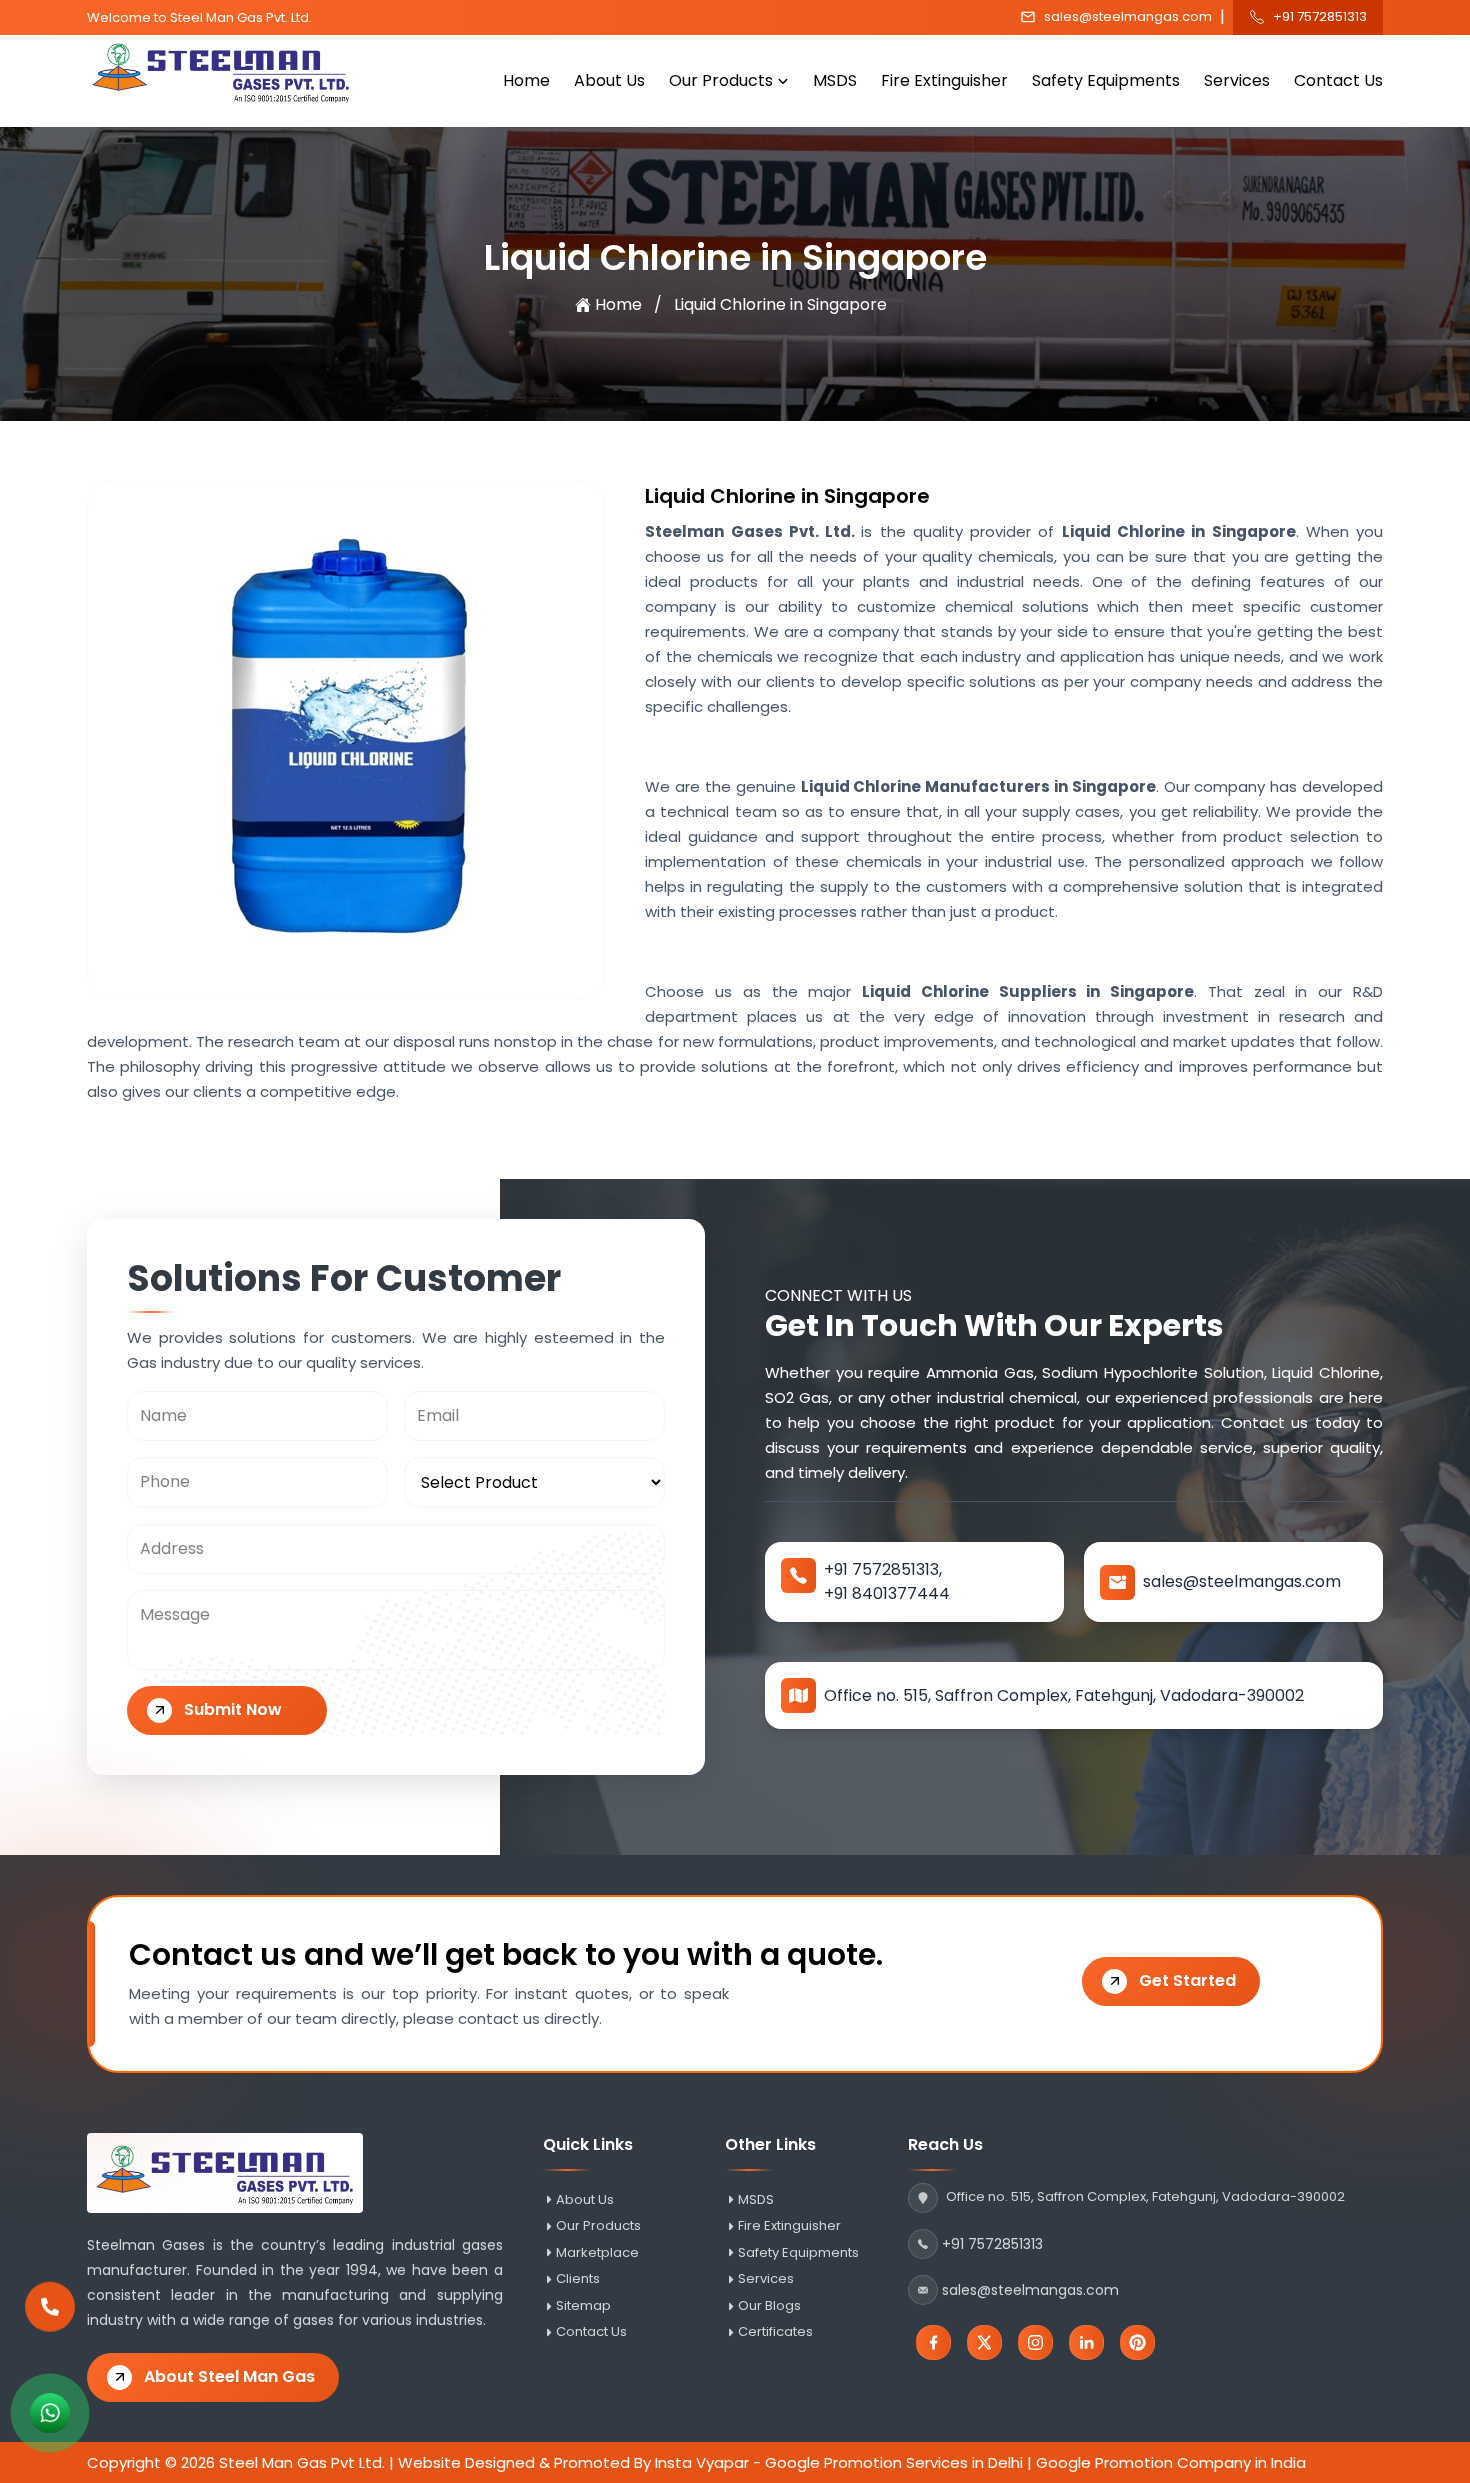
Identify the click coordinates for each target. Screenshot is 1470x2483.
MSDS (835, 80)
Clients (578, 2279)
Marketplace (597, 2253)
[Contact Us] (50, 2305)
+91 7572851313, (883, 1569)
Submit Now (233, 1709)
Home (526, 80)
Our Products (721, 80)
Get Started (1187, 1980)
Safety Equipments (1106, 80)
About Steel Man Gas (229, 2376)
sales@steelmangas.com (1128, 17)
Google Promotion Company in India (1171, 2462)
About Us (609, 80)
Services (1237, 80)
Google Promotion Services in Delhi (894, 2462)
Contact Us (1338, 80)
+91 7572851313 (1320, 17)
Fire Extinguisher (944, 80)
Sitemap (583, 2306)
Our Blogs (769, 2306)
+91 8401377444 (887, 1593)
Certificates (775, 2332)
